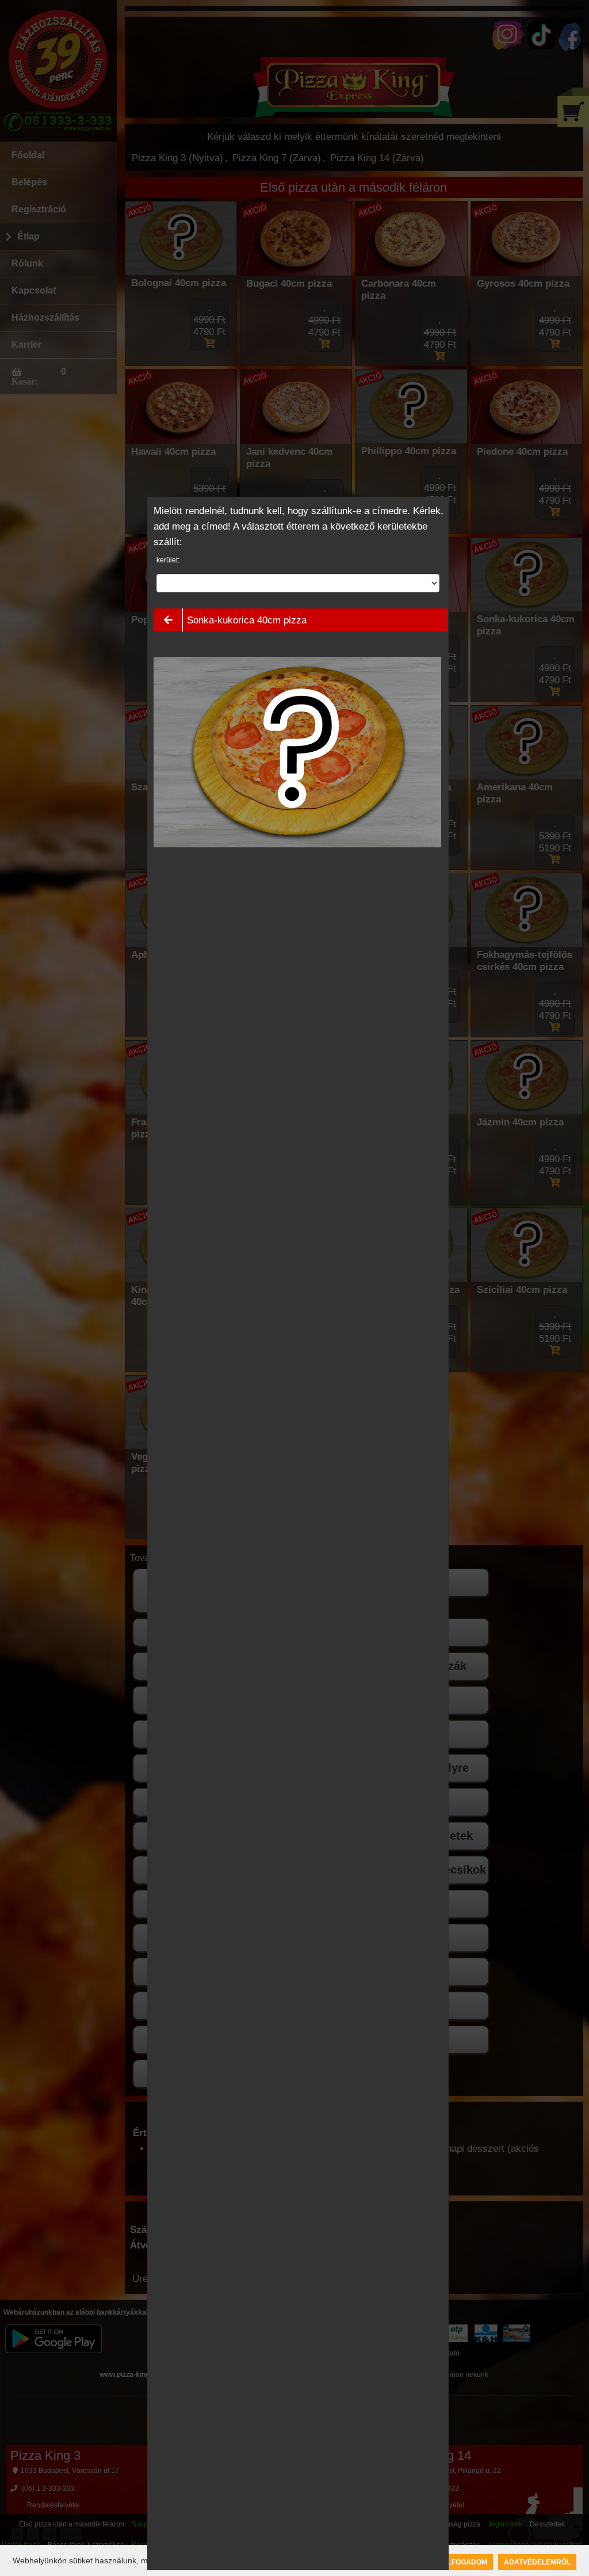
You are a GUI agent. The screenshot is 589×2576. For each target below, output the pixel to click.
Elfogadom (465, 2562)
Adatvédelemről (537, 2562)
